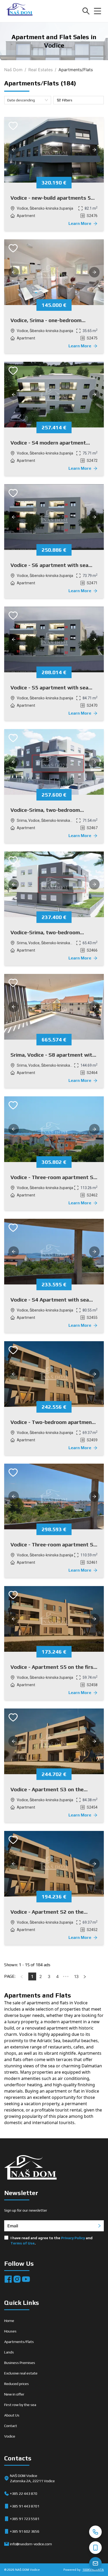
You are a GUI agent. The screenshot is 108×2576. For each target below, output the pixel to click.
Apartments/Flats (19, 2342)
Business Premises (20, 2363)
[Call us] (95, 2532)
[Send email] (95, 2563)
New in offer (14, 2394)
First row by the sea (20, 2405)
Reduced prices (17, 2384)
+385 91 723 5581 (25, 2519)
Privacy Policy (73, 2238)
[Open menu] (98, 11)
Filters (67, 100)
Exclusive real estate (21, 2373)
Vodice (10, 2436)
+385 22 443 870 (24, 2494)
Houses (10, 2331)
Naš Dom (13, 70)
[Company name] (19, 11)
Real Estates (40, 70)
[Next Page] (85, 1976)
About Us (12, 2415)
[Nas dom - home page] (30, 2168)
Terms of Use (23, 2243)
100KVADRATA (93, 2570)
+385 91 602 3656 (25, 2531)
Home (9, 2321)
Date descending (21, 100)
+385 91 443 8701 (25, 2506)
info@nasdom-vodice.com (31, 2544)
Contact (11, 2426)
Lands (9, 2352)
